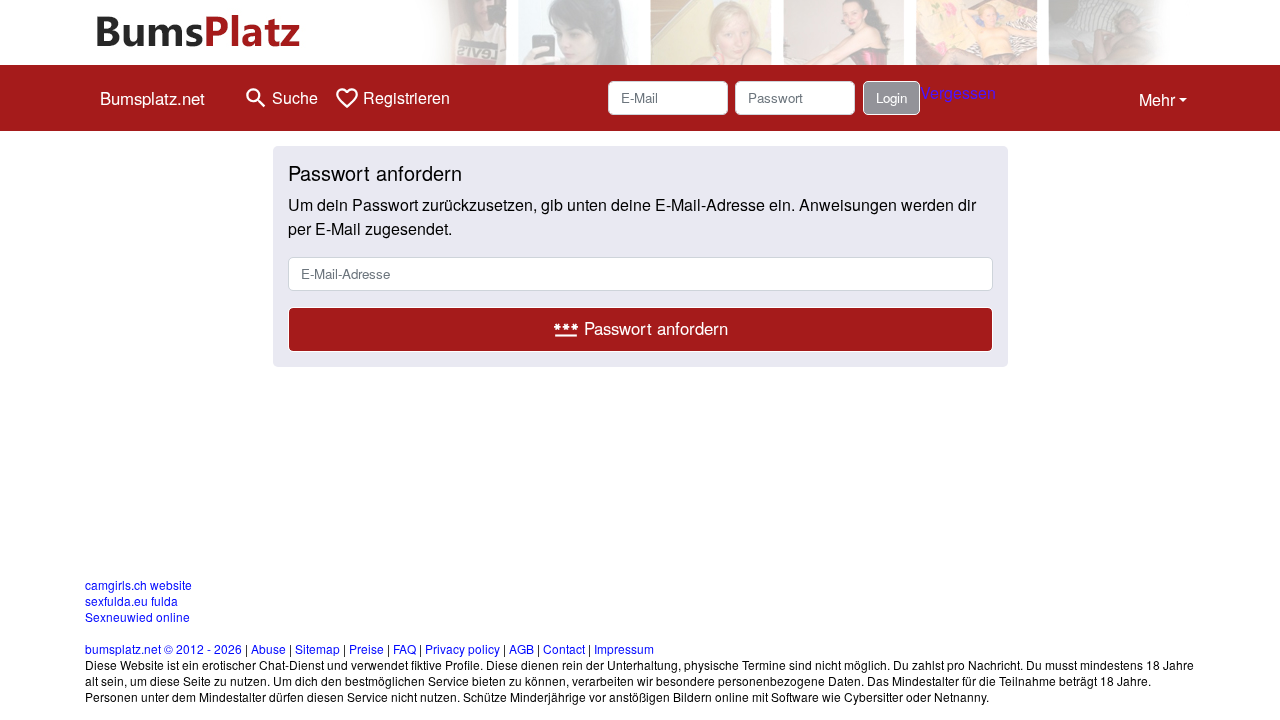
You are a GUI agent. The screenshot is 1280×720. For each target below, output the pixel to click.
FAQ (404, 648)
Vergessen (958, 92)
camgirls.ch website (138, 584)
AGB (521, 648)
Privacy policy (462, 648)
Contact (564, 648)
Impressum (624, 648)
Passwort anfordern (640, 329)
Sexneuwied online (137, 616)
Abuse (268, 648)
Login (891, 97)
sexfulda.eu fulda (131, 600)
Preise (366, 648)
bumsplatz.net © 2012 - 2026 (163, 648)
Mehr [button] (1157, 99)
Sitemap (317, 648)
